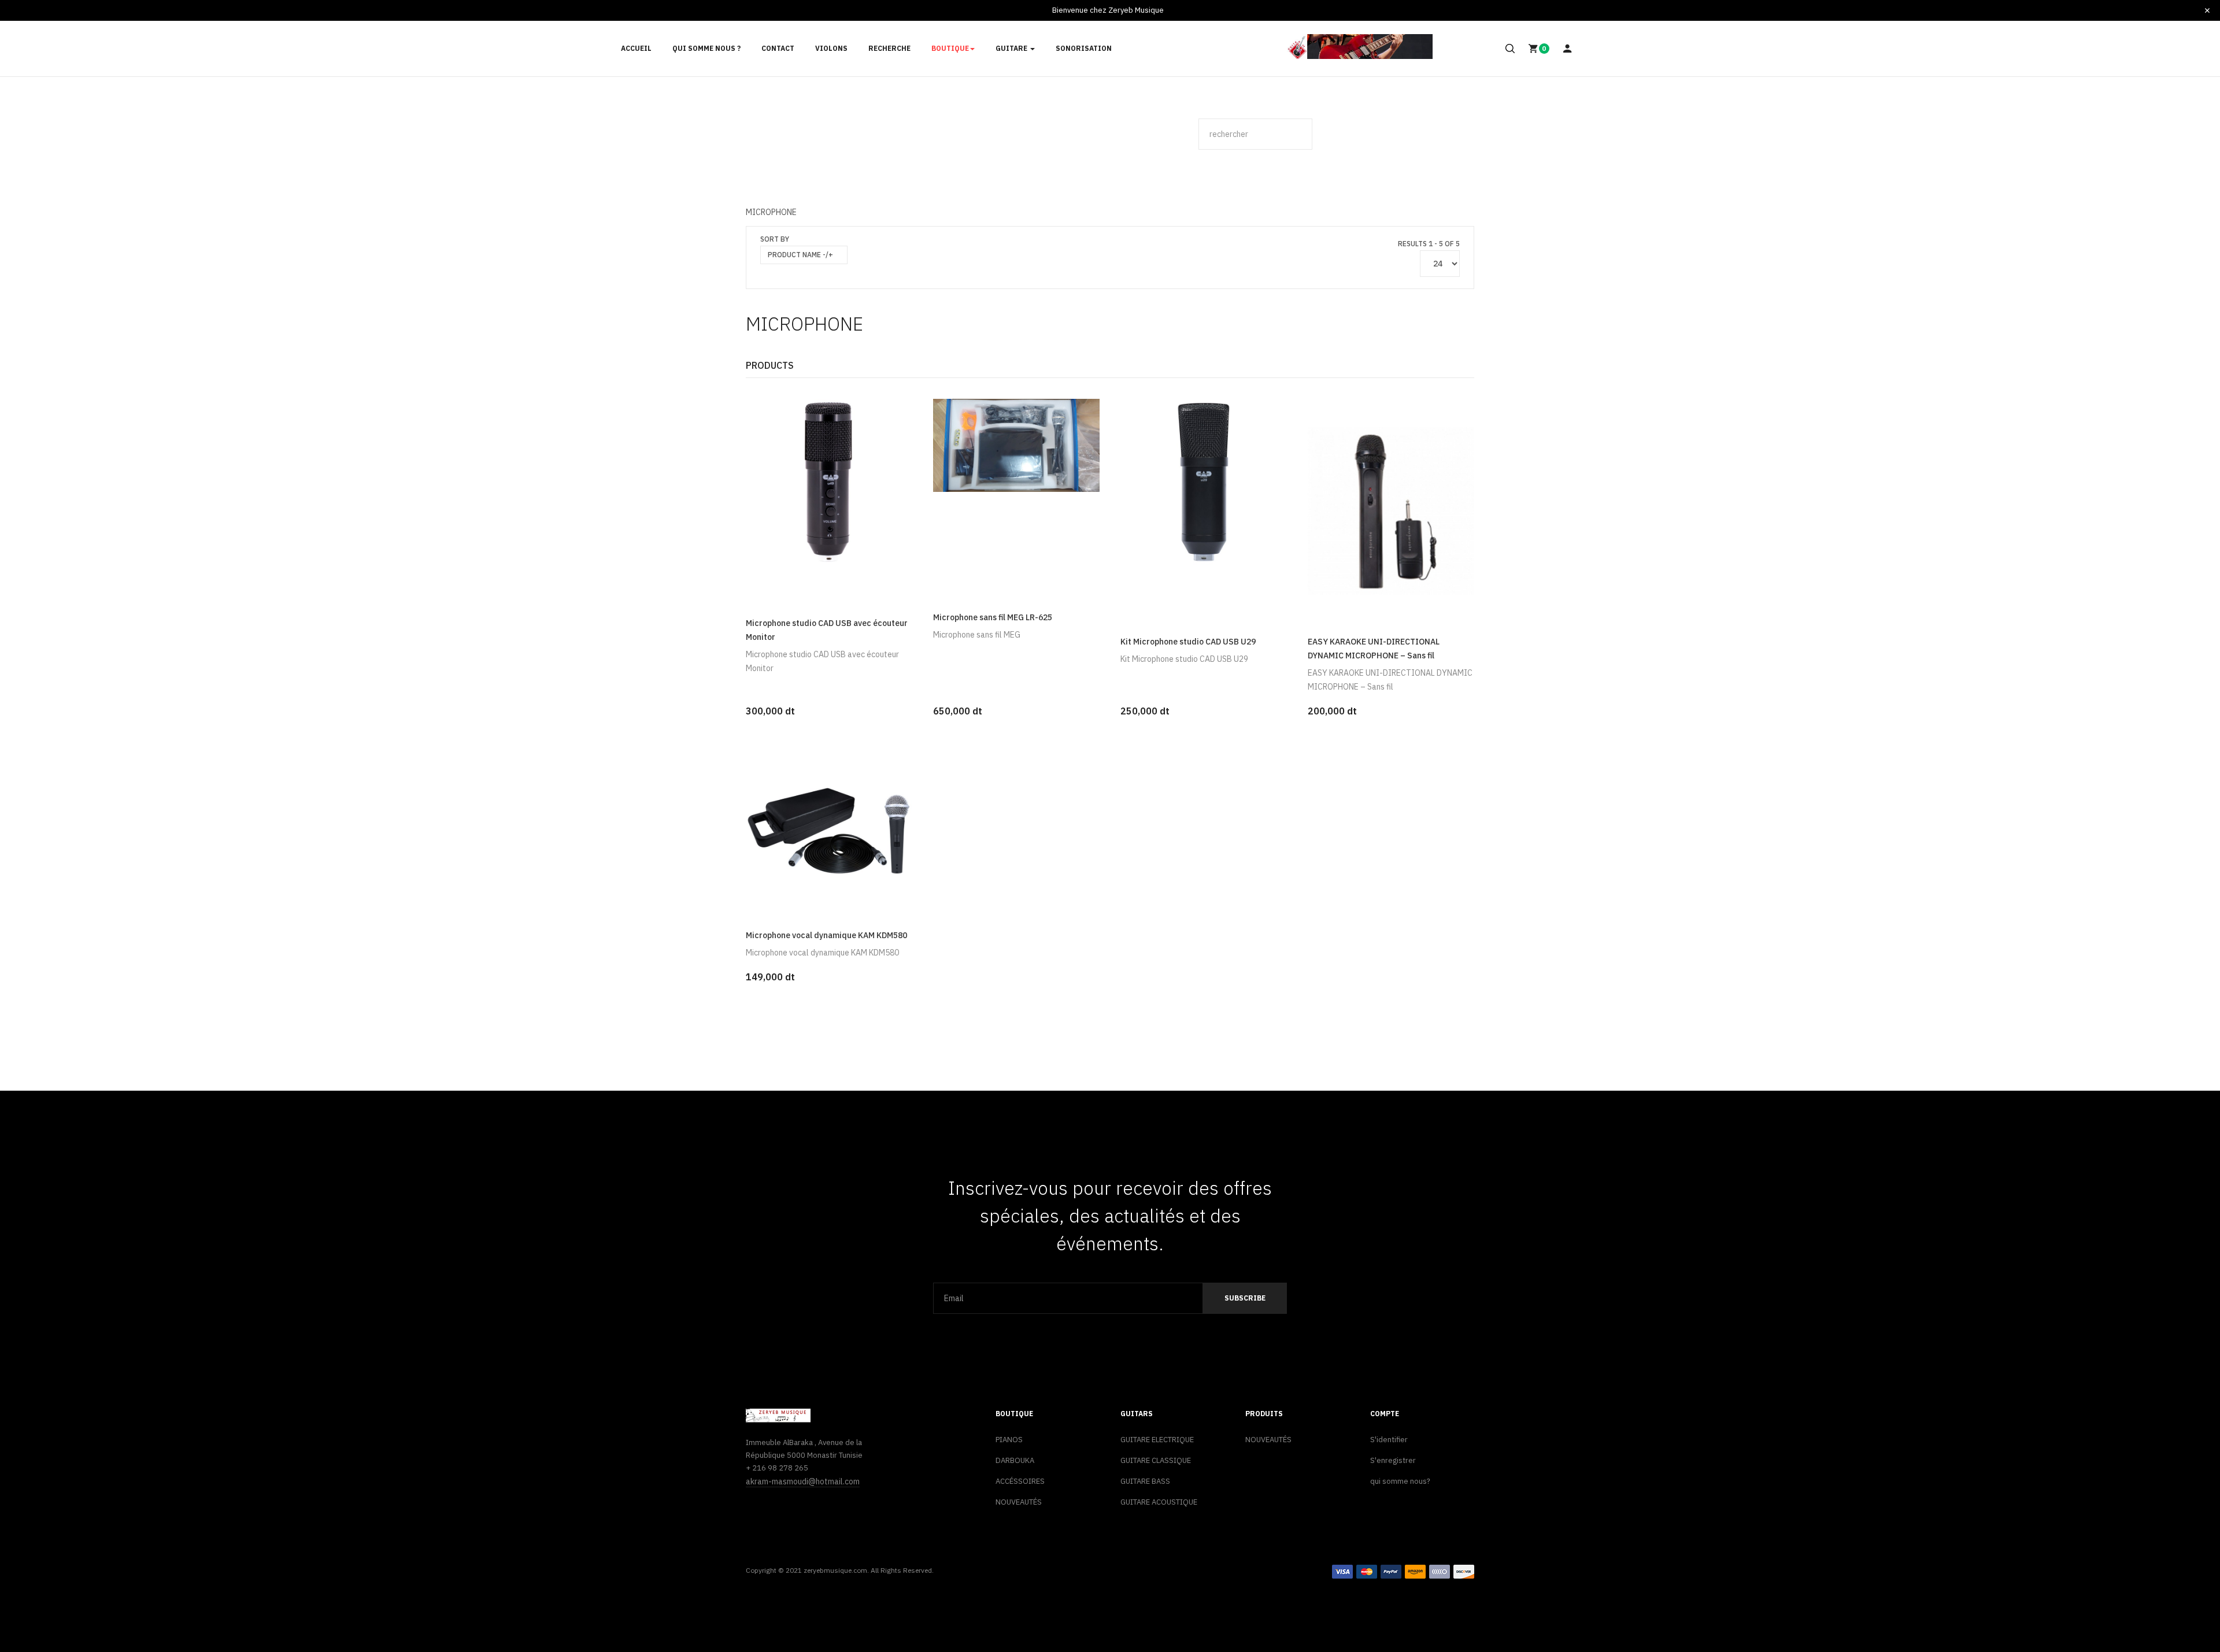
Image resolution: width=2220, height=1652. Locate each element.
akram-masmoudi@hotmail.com (803, 1481)
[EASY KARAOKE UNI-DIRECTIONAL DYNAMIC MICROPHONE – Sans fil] (1391, 509)
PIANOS (1009, 1440)
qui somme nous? (1400, 1481)
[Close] (2207, 10)
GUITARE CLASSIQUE (1156, 1460)
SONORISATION (1084, 48)
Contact (778, 48)
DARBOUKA (1015, 1460)
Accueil (636, 48)
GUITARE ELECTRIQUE (1157, 1440)
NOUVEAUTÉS (1019, 1502)
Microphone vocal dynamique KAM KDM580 (826, 935)
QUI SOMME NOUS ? (706, 48)
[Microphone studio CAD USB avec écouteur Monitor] (829, 481)
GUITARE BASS (1145, 1481)
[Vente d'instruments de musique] (1360, 47)
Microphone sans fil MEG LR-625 (993, 617)
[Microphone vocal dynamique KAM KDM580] (829, 830)
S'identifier (1389, 1440)
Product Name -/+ (800, 255)
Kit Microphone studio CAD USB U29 (1188, 642)
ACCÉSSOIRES (1020, 1481)
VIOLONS (831, 48)
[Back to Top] (2184, 1605)
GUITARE (1012, 48)
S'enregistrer (1393, 1460)
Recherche (889, 48)
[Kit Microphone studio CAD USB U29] (1204, 481)
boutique (950, 48)
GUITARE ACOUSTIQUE (1159, 1502)
